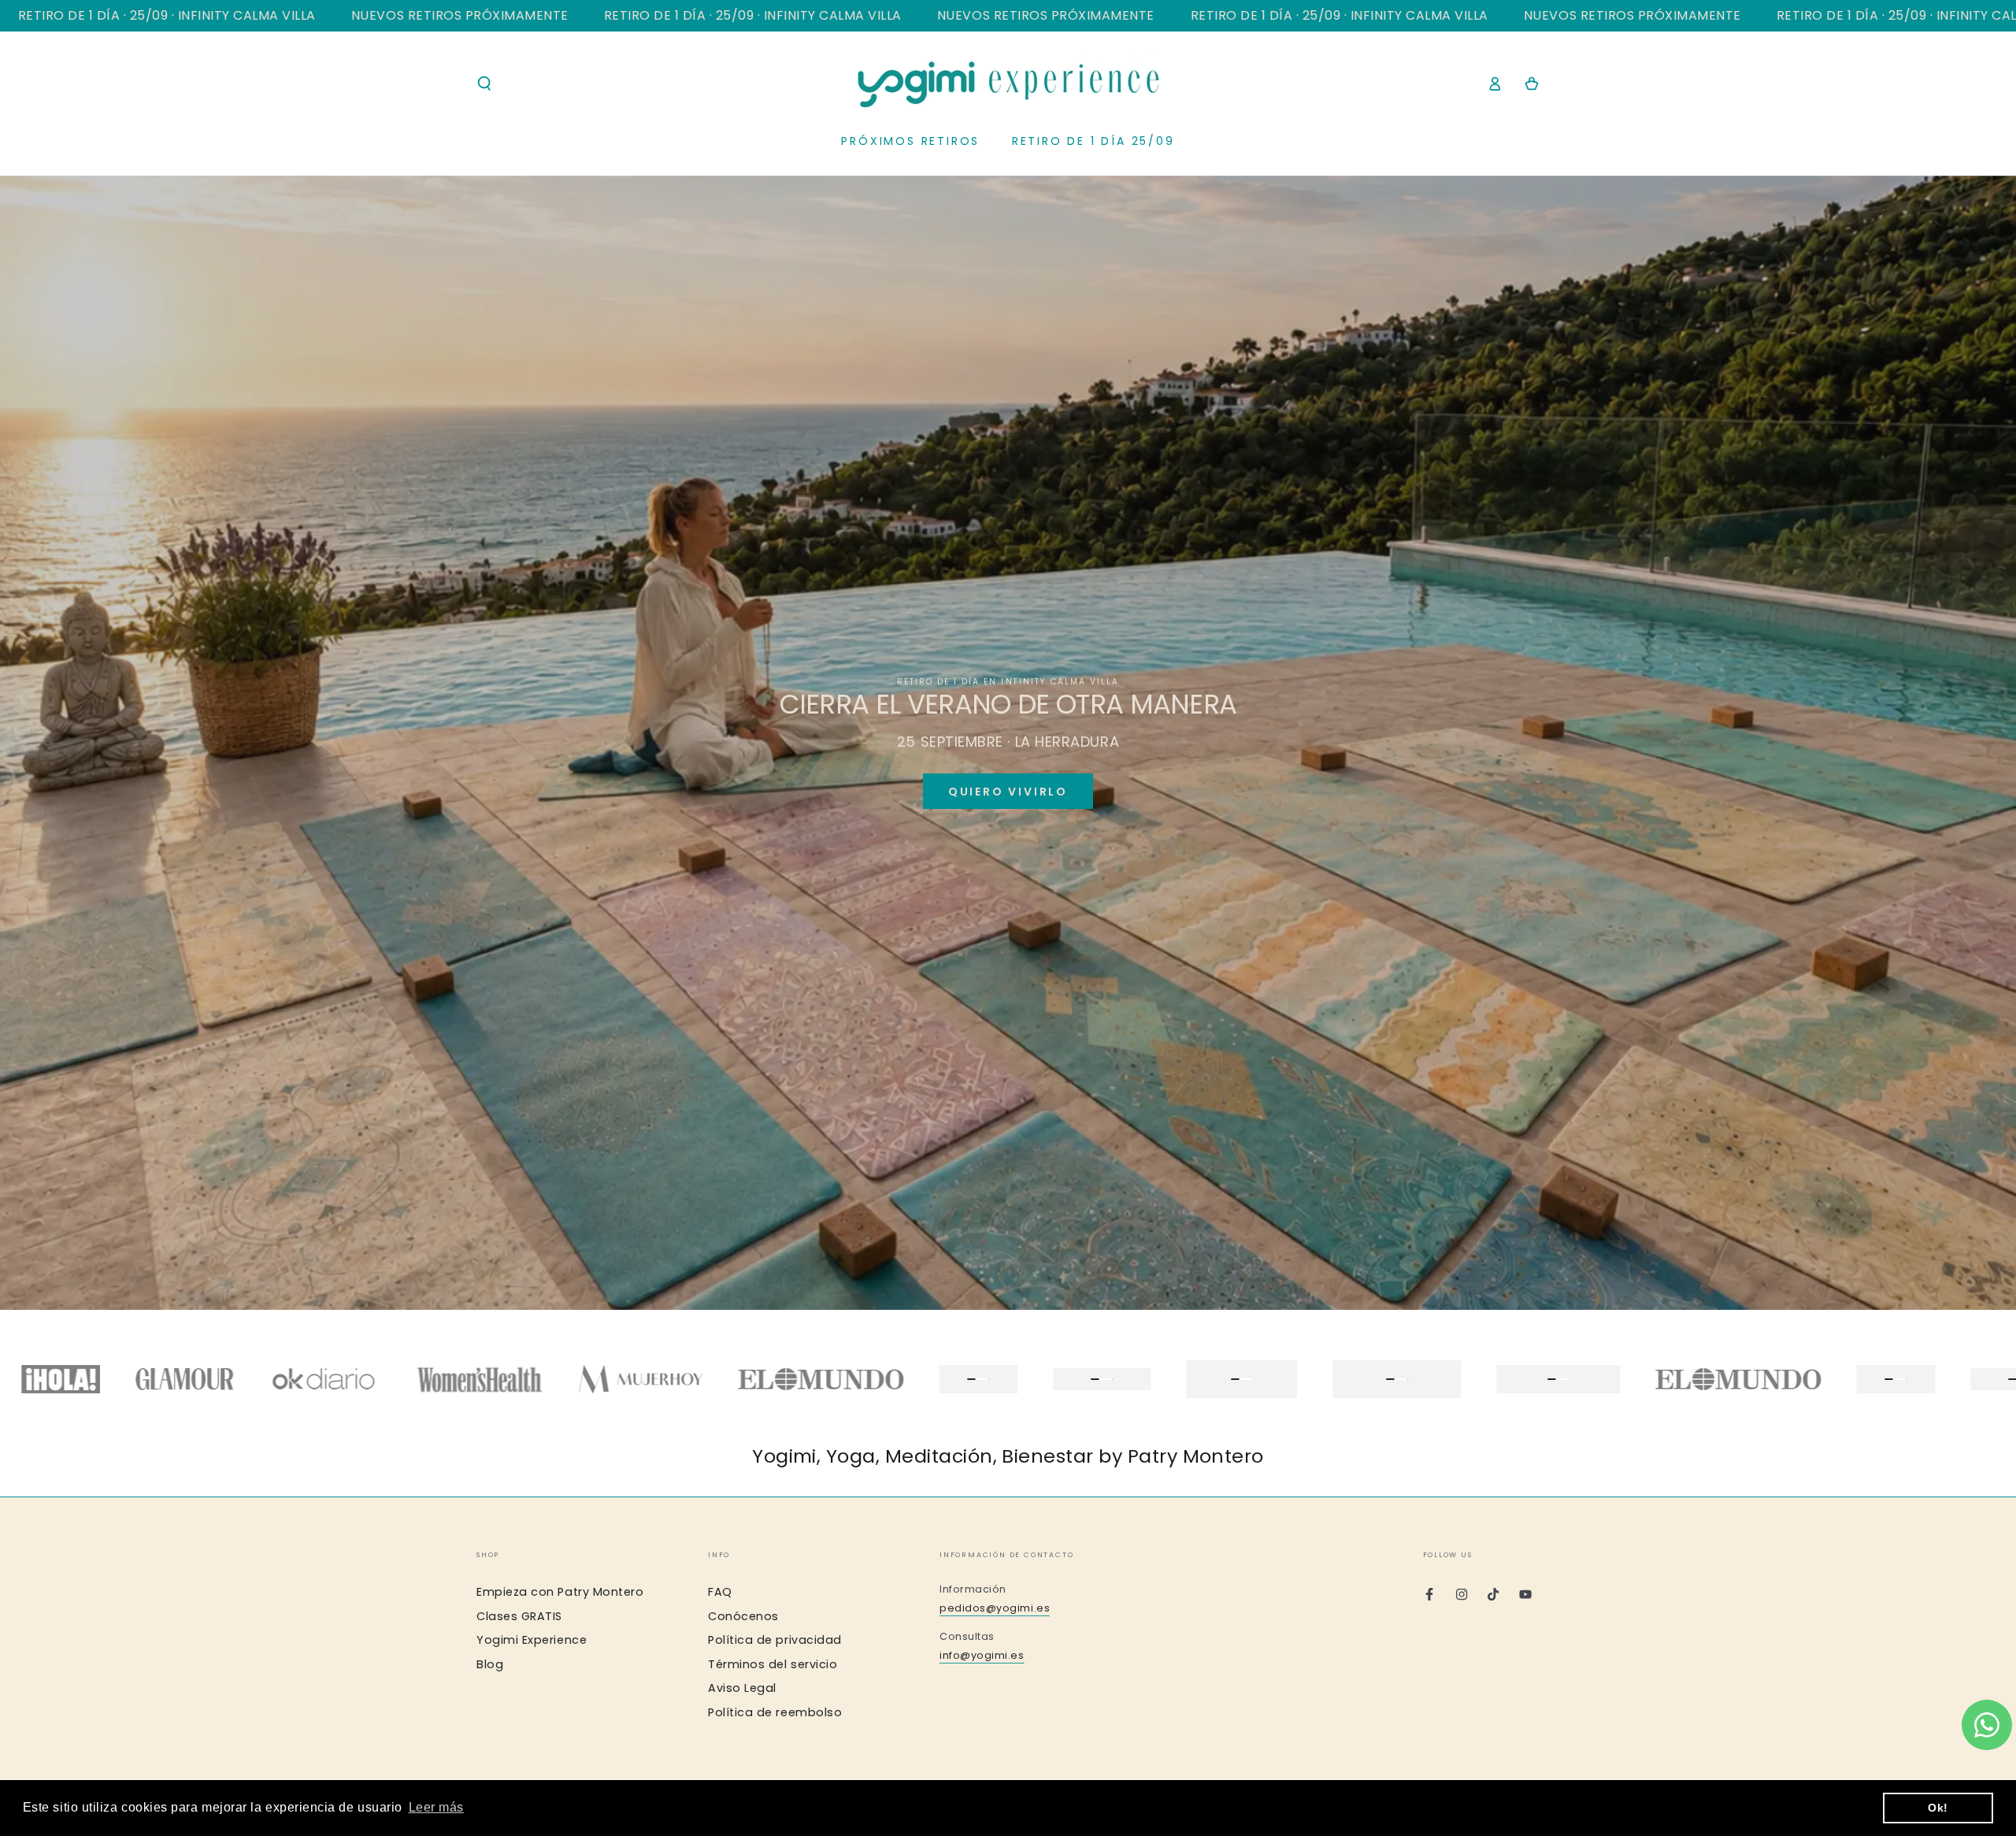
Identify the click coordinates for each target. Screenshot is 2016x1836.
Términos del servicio (773, 1664)
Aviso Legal (742, 1688)
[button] (485, 83)
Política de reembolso (775, 1712)
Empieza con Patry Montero (560, 1592)
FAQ (720, 1592)
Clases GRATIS (519, 1616)
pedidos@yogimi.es (995, 1608)
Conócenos (743, 1616)
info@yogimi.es (982, 1655)
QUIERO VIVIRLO (1008, 792)
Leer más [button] (436, 1807)
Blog (490, 1664)
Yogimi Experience (532, 1640)
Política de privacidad (775, 1640)
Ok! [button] (1938, 1808)
